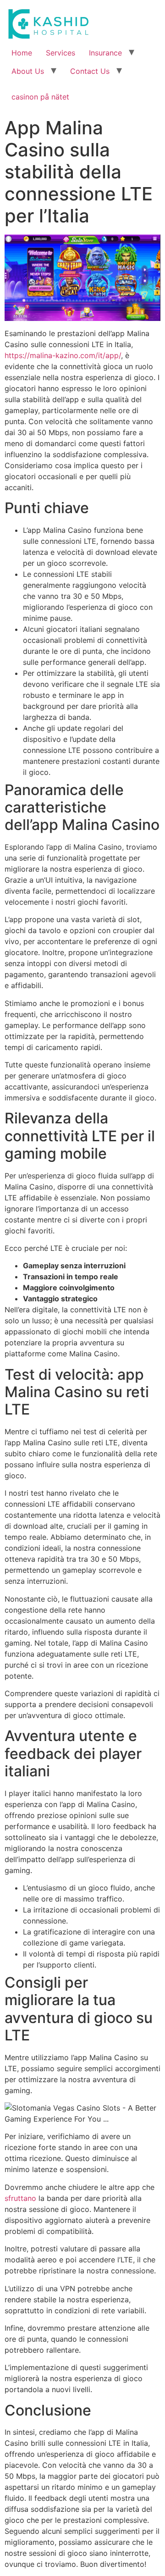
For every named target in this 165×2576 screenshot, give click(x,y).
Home (22, 53)
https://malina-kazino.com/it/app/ (63, 355)
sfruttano (20, 2198)
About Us (28, 71)
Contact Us (90, 71)
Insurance (105, 53)
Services (60, 53)
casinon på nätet (40, 97)
